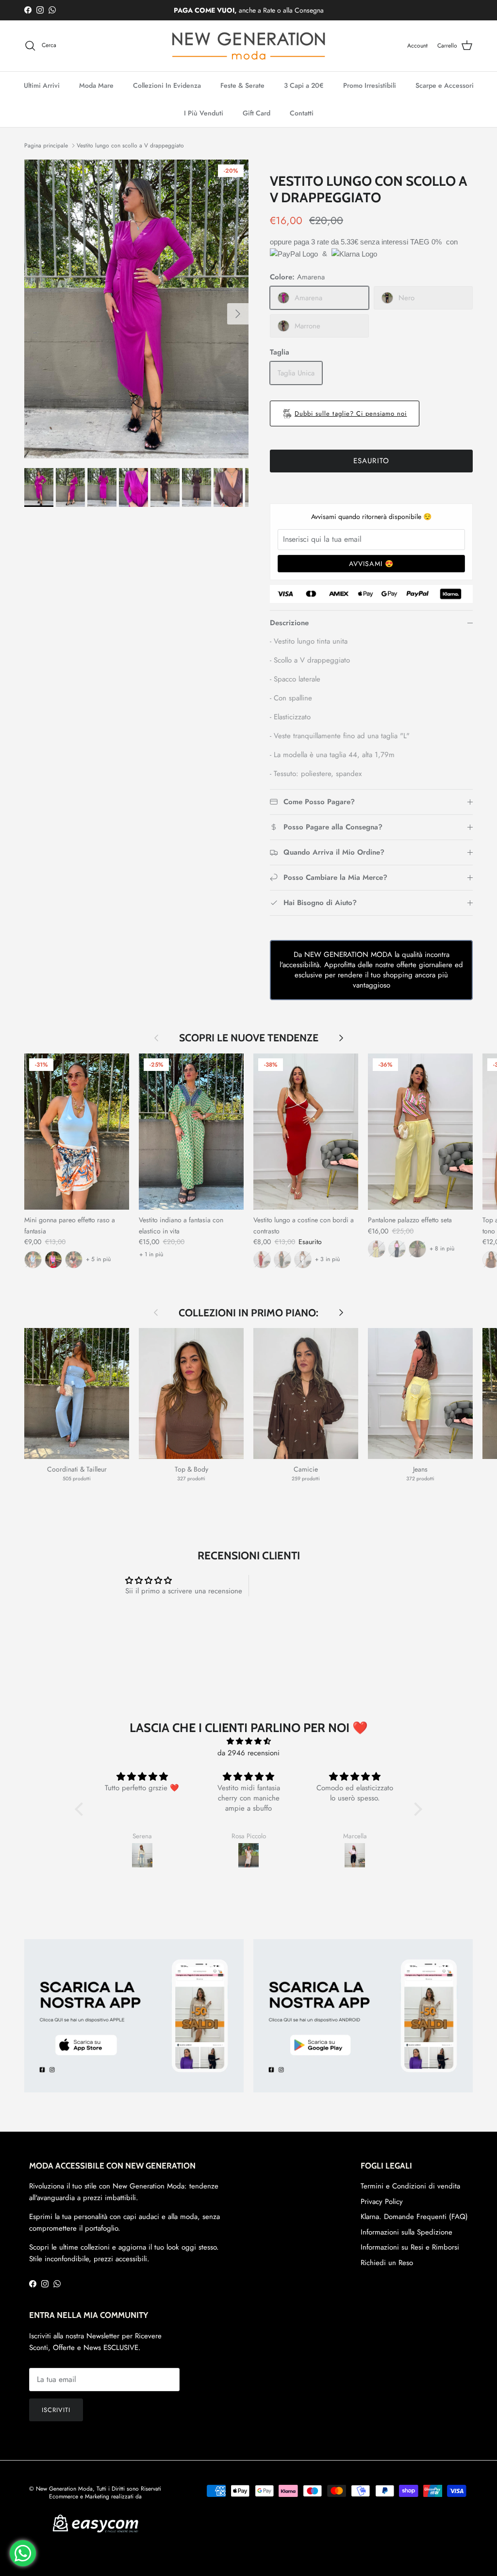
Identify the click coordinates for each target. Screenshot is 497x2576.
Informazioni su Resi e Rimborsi (410, 2247)
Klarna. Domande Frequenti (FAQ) (414, 2217)
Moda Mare (96, 85)
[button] (82, 1809)
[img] (248, 1741)
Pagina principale (46, 146)
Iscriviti (56, 2410)
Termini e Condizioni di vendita (410, 2186)
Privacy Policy (382, 2202)
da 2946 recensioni (248, 1753)
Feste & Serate (242, 85)
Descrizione (289, 623)
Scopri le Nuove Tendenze (249, 1038)
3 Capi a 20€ (304, 85)
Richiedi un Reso (387, 2263)
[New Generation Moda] (248, 46)
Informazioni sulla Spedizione (406, 2232)
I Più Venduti (204, 113)
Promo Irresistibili (370, 85)
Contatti (302, 113)
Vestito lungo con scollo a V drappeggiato (130, 146)
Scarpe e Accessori (445, 85)
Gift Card (257, 113)
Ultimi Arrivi (42, 85)
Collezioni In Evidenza (167, 85)
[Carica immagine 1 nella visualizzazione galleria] (136, 309)
